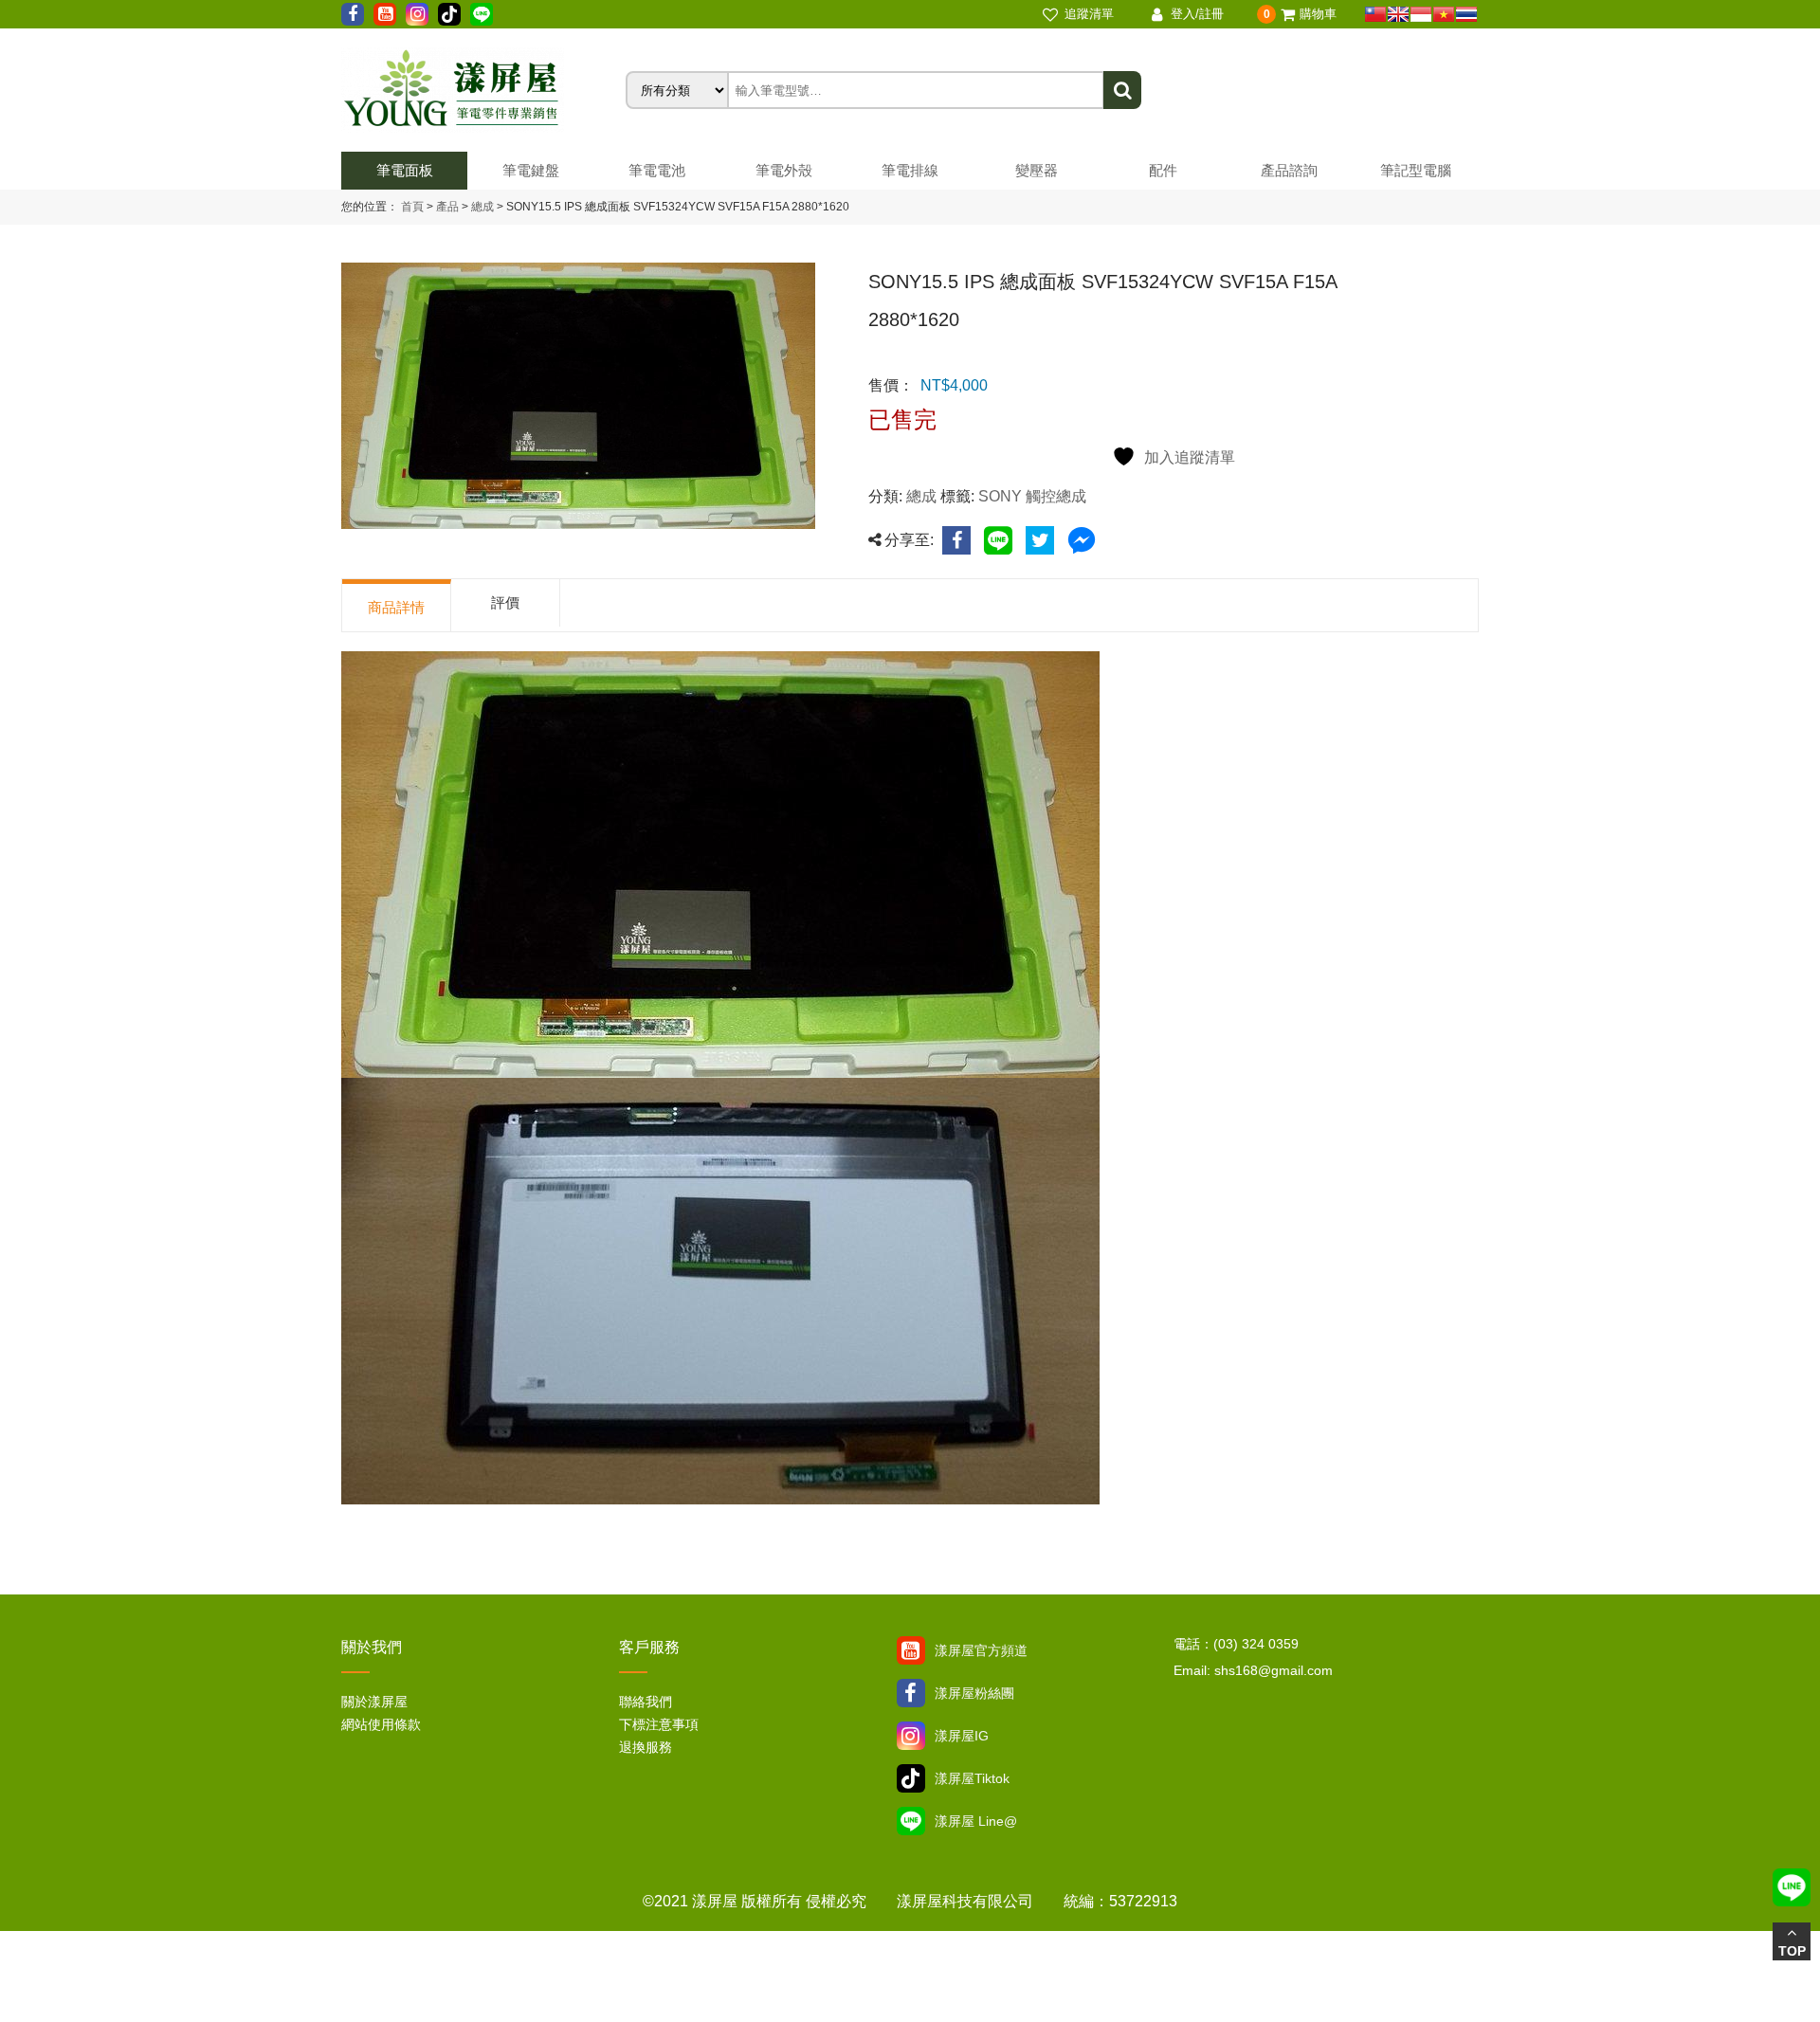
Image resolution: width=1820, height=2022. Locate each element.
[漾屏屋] (483, 90)
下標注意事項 (659, 1724)
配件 (1163, 170)
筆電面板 (405, 170)
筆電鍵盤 (531, 170)
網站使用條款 (381, 1724)
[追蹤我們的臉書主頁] (353, 14)
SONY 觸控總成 (1032, 496)
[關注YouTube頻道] (911, 1650)
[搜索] (1122, 90)
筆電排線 (910, 170)
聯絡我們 (646, 1702)
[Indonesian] (1421, 14)
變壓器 (1037, 170)
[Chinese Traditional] (1375, 14)
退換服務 (646, 1747)
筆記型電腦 (1416, 170)
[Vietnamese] (1444, 14)
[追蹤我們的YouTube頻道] (385, 14)
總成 (481, 207)
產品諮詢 (1289, 170)
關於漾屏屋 (374, 1702)
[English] (1398, 14)
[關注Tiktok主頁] (911, 1778)
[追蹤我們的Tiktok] (449, 14)
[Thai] (1466, 14)
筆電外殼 (784, 170)
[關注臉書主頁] (911, 1693)
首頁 (412, 207)
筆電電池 (657, 170)
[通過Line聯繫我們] (482, 14)
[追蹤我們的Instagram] (417, 14)
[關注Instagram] (911, 1736)
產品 (447, 207)
